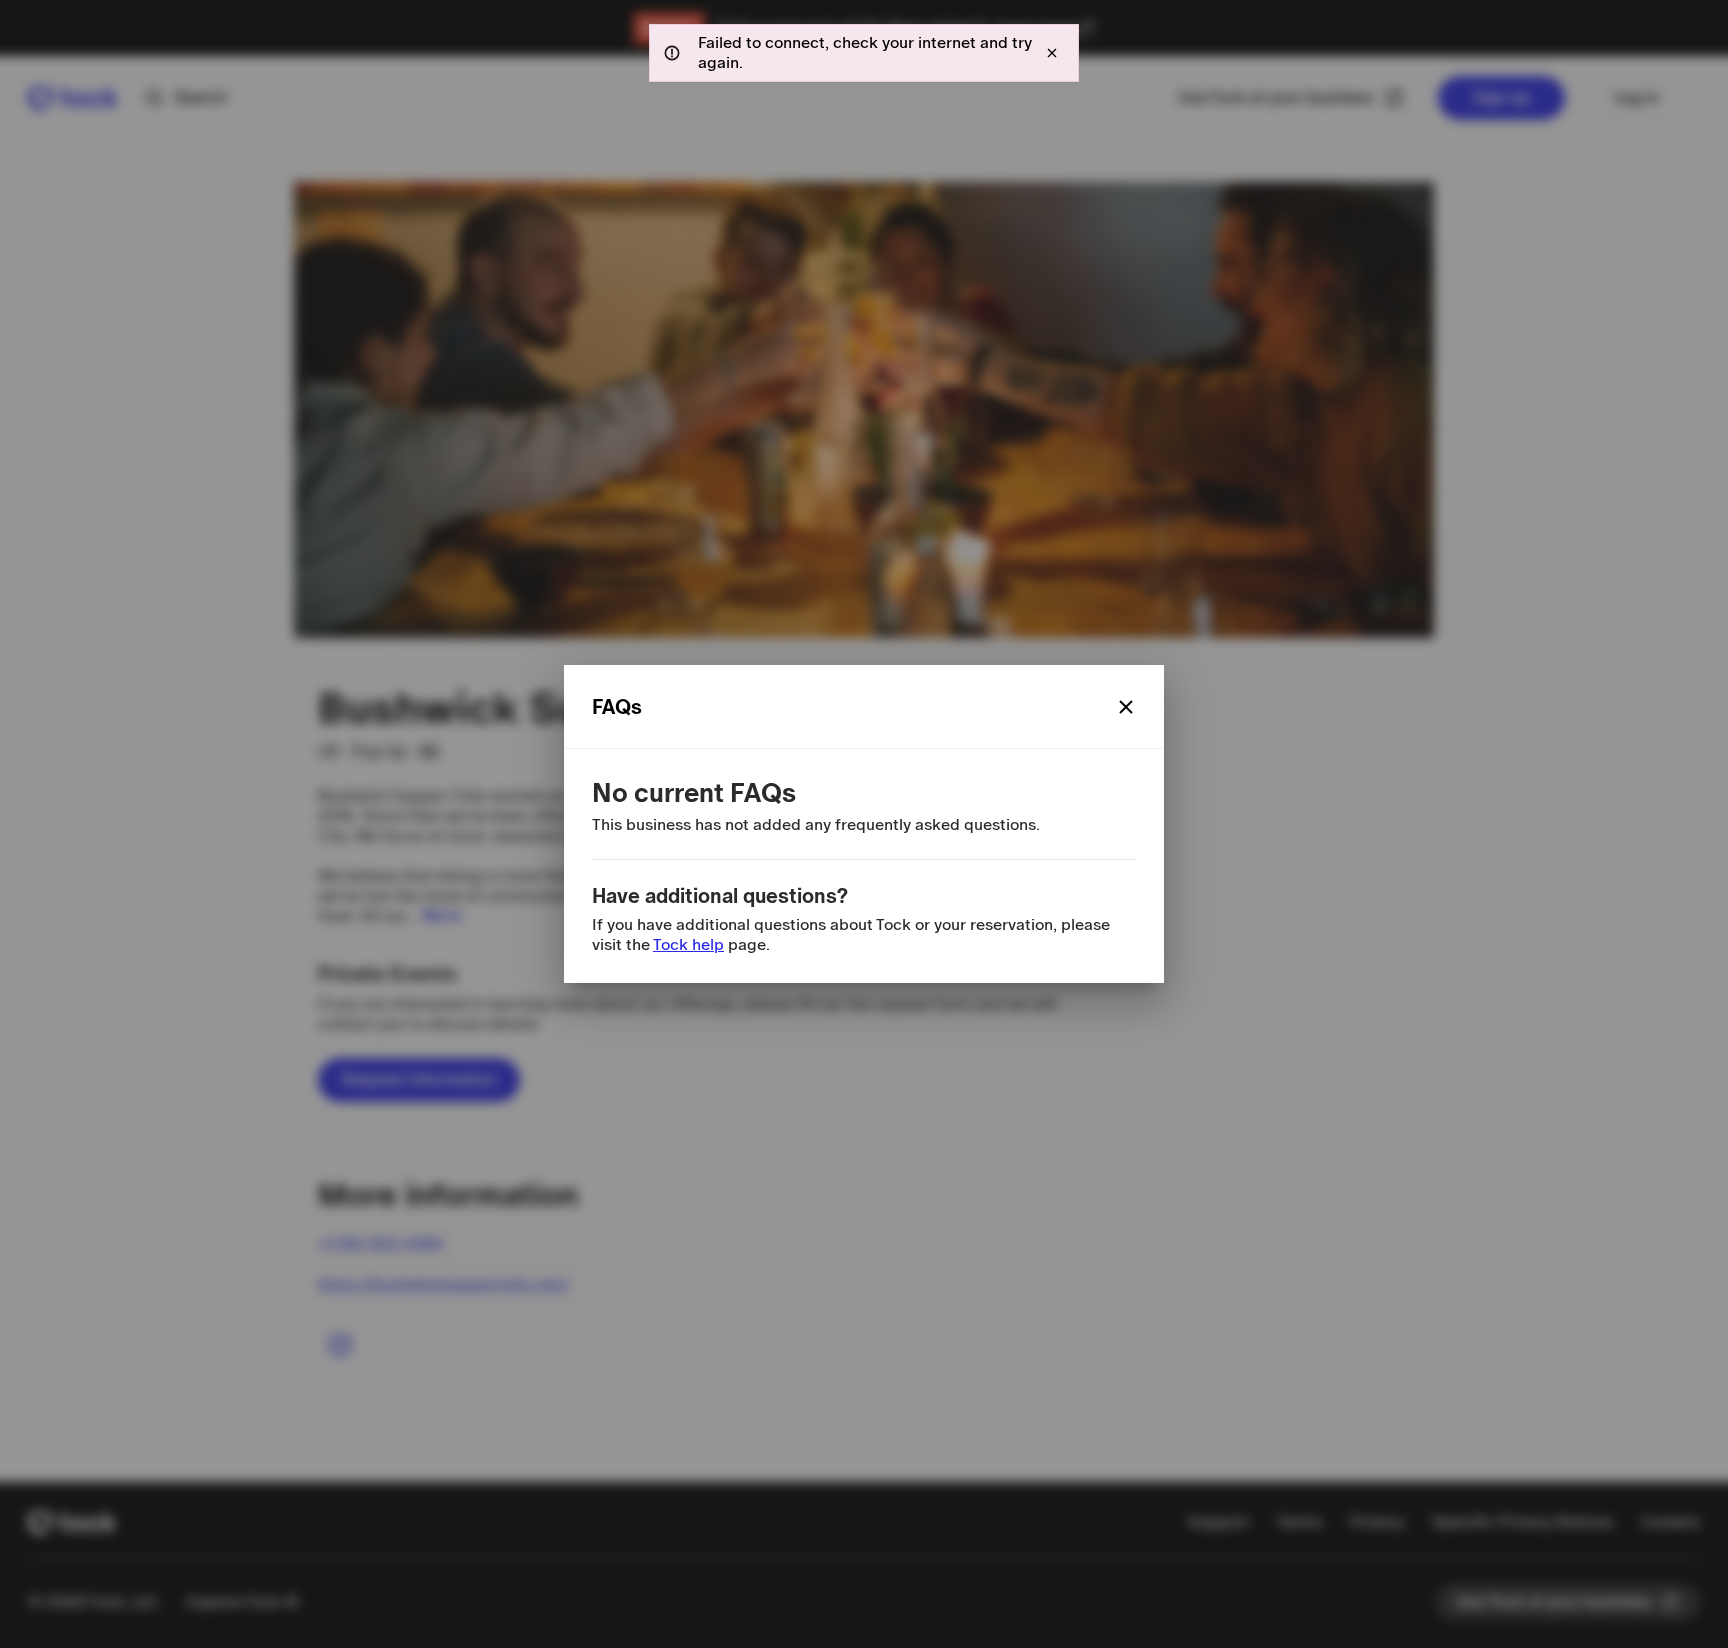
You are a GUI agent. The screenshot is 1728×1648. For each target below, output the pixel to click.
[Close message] (1052, 53)
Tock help (688, 944)
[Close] (1126, 707)
